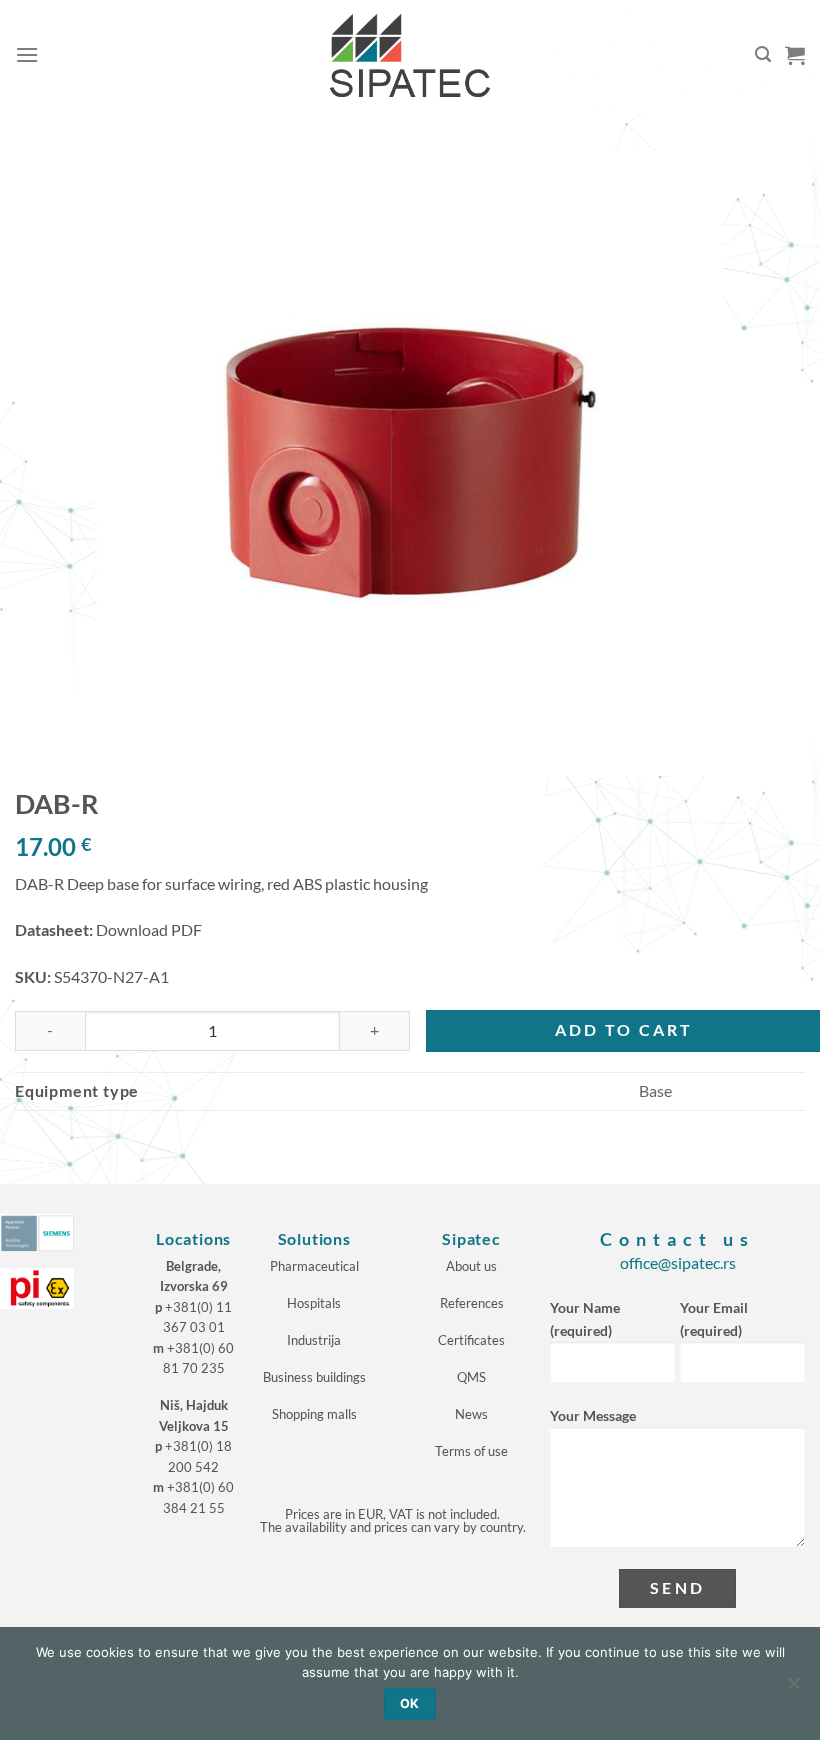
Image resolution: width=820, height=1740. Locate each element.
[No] (793, 1689)
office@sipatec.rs (678, 1262)
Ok (410, 1703)
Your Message (593, 1415)
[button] (27, 54)
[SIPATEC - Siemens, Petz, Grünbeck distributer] (410, 55)
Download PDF (149, 929)
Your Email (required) (714, 1319)
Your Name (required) (585, 1319)
